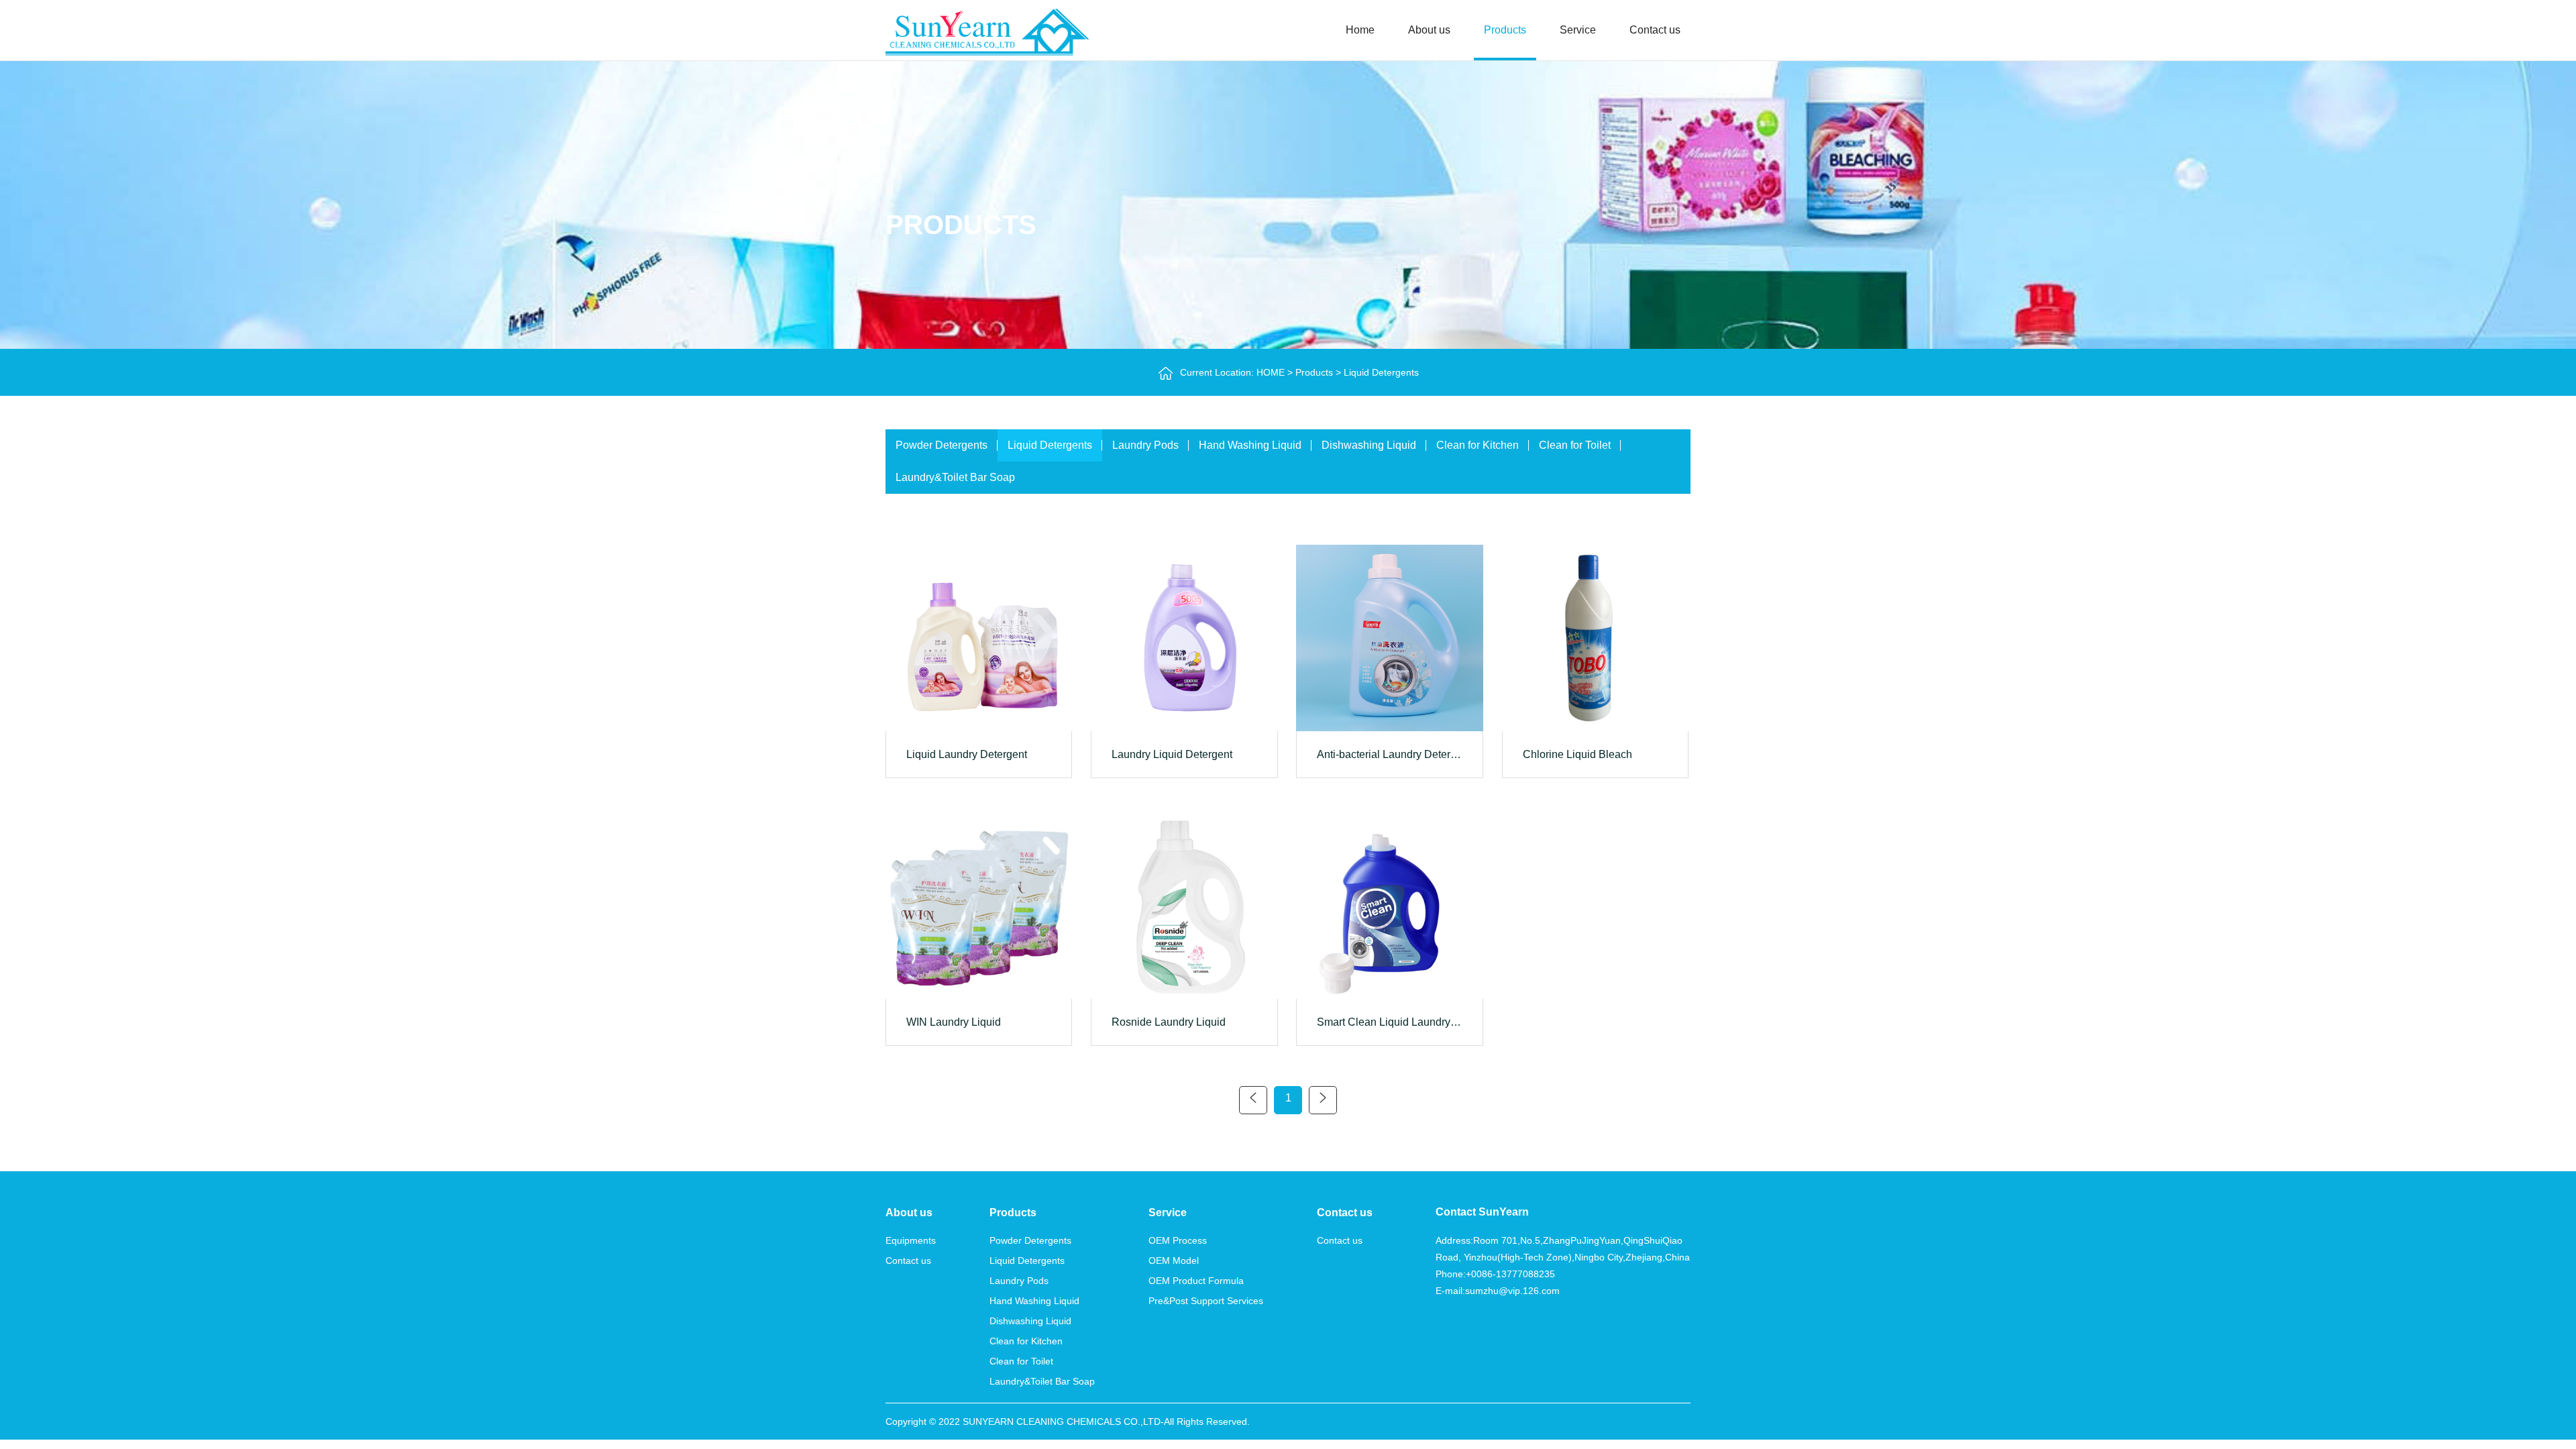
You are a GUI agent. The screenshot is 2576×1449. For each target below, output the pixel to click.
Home (1360, 30)
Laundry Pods (1145, 445)
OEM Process (1178, 1240)
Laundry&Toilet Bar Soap (955, 477)
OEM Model (1174, 1260)
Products (1505, 30)
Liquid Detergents (1381, 372)
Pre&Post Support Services (1206, 1301)
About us (1429, 30)
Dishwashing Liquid (1369, 445)
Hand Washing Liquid (1250, 445)
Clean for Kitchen (1478, 445)
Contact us (1655, 30)
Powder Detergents (942, 445)
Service (1578, 30)
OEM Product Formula (1196, 1281)
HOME (1271, 372)
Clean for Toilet (1575, 445)
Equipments (911, 1240)
